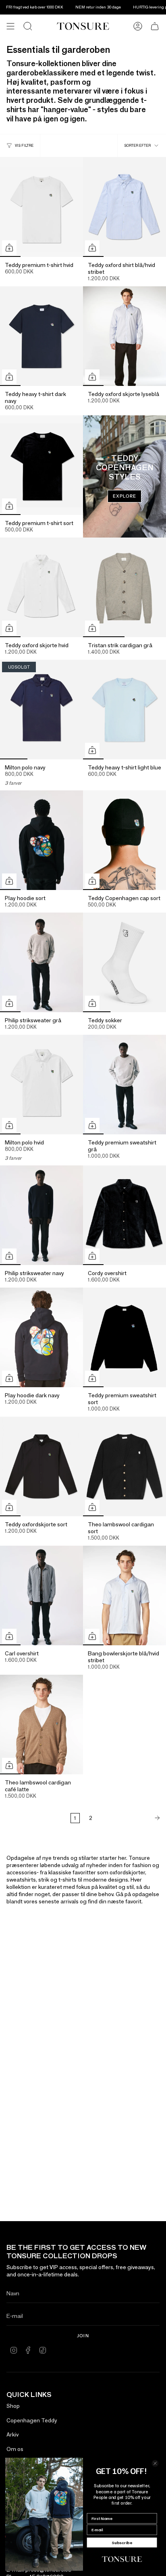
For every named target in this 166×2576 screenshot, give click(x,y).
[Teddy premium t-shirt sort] (41, 465)
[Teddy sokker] (124, 962)
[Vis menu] (10, 26)
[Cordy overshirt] (124, 1215)
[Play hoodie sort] (41, 840)
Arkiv (12, 2434)
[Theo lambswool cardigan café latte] (41, 1725)
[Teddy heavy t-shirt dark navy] (41, 336)
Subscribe (122, 2543)
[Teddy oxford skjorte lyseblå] (124, 336)
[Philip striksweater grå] (41, 962)
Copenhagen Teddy (32, 2420)
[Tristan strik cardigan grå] (124, 587)
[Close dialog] (155, 2463)
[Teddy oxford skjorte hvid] (41, 587)
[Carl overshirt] (41, 1595)
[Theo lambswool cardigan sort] (124, 1466)
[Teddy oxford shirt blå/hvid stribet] (124, 207)
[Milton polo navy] (41, 710)
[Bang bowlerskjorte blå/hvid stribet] (124, 1595)
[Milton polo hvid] (41, 1085)
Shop (13, 2406)
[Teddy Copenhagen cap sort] (124, 840)
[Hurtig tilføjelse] (9, 248)
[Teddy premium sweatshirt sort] (124, 1337)
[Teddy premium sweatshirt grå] (124, 1085)
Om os (15, 2449)
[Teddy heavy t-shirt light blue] (124, 710)
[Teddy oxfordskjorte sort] (41, 1466)
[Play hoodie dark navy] (41, 1337)
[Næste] (131, 1818)
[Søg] (28, 26)
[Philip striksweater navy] (41, 1215)
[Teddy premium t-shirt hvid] (41, 207)
